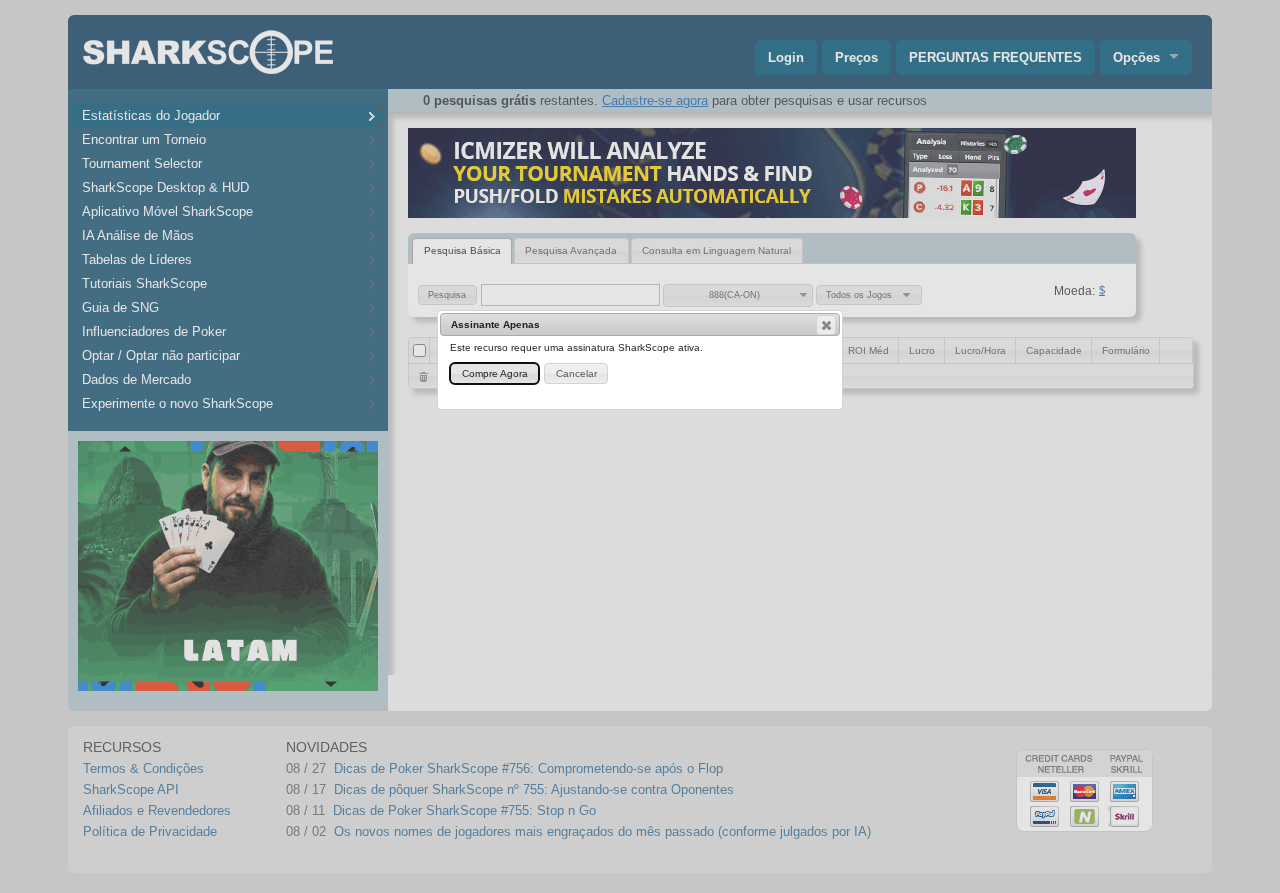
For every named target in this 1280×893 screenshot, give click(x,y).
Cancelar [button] (576, 373)
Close (826, 325)
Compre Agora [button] (495, 373)
